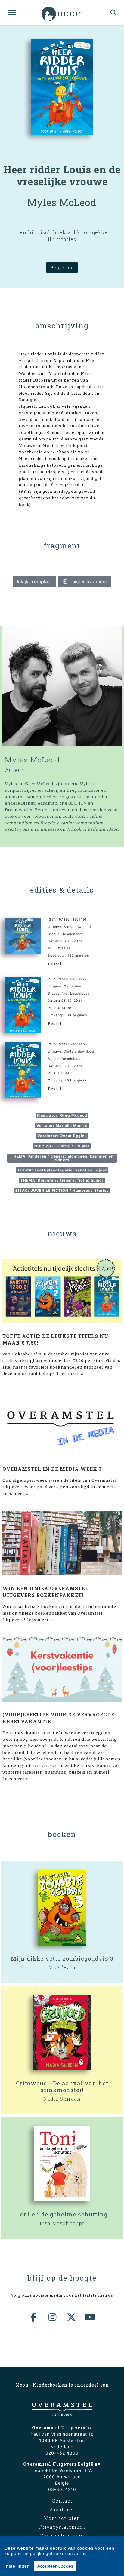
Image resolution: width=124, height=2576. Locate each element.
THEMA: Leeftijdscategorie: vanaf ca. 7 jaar (62, 1170)
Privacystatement (62, 2527)
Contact (62, 2501)
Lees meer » (70, 1374)
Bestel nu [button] (62, 268)
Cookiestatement (62, 2536)
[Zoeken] (114, 12)
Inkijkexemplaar (35, 581)
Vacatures (62, 2509)
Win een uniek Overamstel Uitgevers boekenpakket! (46, 1592)
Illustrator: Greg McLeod (62, 1115)
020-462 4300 (62, 2453)
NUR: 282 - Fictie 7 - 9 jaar (62, 1146)
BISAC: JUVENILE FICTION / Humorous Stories (62, 1190)
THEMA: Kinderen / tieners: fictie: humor (62, 1180)
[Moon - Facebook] (34, 2317)
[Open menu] (12, 12)
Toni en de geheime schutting (62, 2214)
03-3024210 (62, 2489)
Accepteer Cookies (55, 2566)
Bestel (55, 964)
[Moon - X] (72, 2317)
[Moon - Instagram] (53, 2317)
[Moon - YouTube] (90, 2317)
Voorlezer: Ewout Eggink (62, 1136)
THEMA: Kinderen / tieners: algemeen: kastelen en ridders (62, 1158)
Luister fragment (88, 581)
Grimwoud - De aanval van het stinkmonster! (62, 2087)
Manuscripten (62, 2518)
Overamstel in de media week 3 (52, 1469)
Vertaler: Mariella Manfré (62, 1125)
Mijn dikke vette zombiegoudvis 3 (62, 1958)
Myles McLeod (33, 760)
